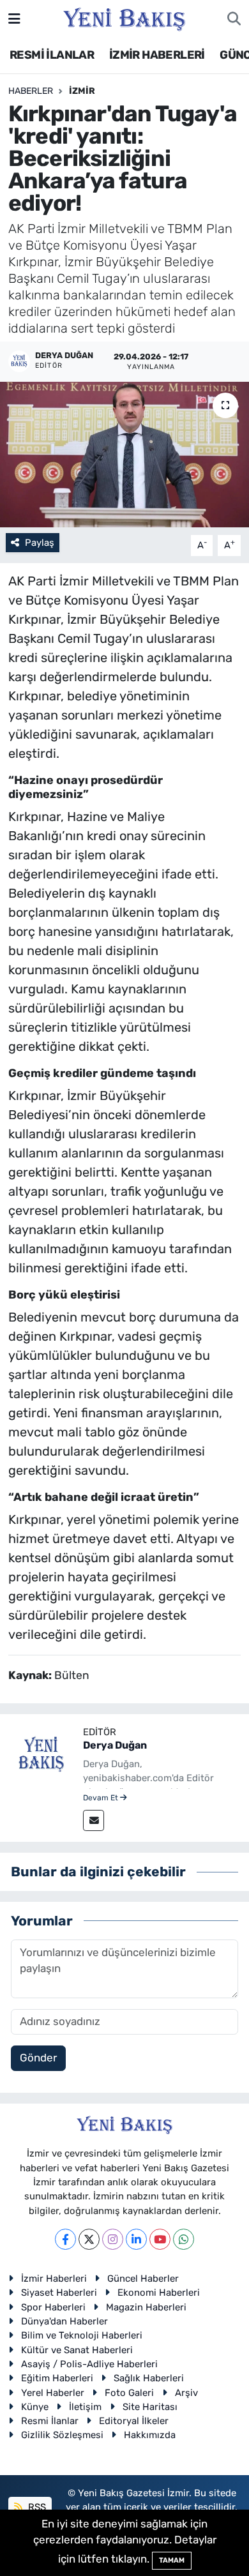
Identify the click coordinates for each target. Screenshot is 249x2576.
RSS (36, 2507)
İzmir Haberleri (54, 2278)
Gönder (38, 2058)
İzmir (82, 91)
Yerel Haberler (53, 2393)
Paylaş (40, 543)
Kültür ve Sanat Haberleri (77, 2350)
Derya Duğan (115, 1745)
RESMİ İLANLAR (52, 55)
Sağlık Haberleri (149, 2378)
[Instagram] (113, 2239)
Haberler (31, 91)
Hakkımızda (150, 2435)
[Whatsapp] (184, 2239)
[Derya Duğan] (41, 1754)
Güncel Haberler (143, 2278)
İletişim (85, 2407)
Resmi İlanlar (50, 2421)
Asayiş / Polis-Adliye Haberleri (89, 2364)
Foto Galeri (129, 2393)
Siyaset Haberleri (59, 2293)
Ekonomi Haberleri (159, 2293)
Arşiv (186, 2393)
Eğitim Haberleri (57, 2378)
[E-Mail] (94, 1820)
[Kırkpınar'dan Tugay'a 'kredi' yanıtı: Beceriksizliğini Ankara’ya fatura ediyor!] (124, 455)
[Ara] (234, 19)
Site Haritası (150, 2407)
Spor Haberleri (53, 2307)
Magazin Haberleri (146, 2307)
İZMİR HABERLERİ (157, 55)
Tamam (172, 2560)
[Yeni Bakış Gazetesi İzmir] (124, 18)
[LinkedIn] (136, 2239)
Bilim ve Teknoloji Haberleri (82, 2335)
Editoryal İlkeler (134, 2421)
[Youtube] (160, 2239)
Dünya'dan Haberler (64, 2321)
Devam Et (102, 1798)
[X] (89, 2239)
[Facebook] (65, 2239)
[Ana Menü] (14, 19)
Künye (35, 2407)
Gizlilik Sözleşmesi (62, 2435)
